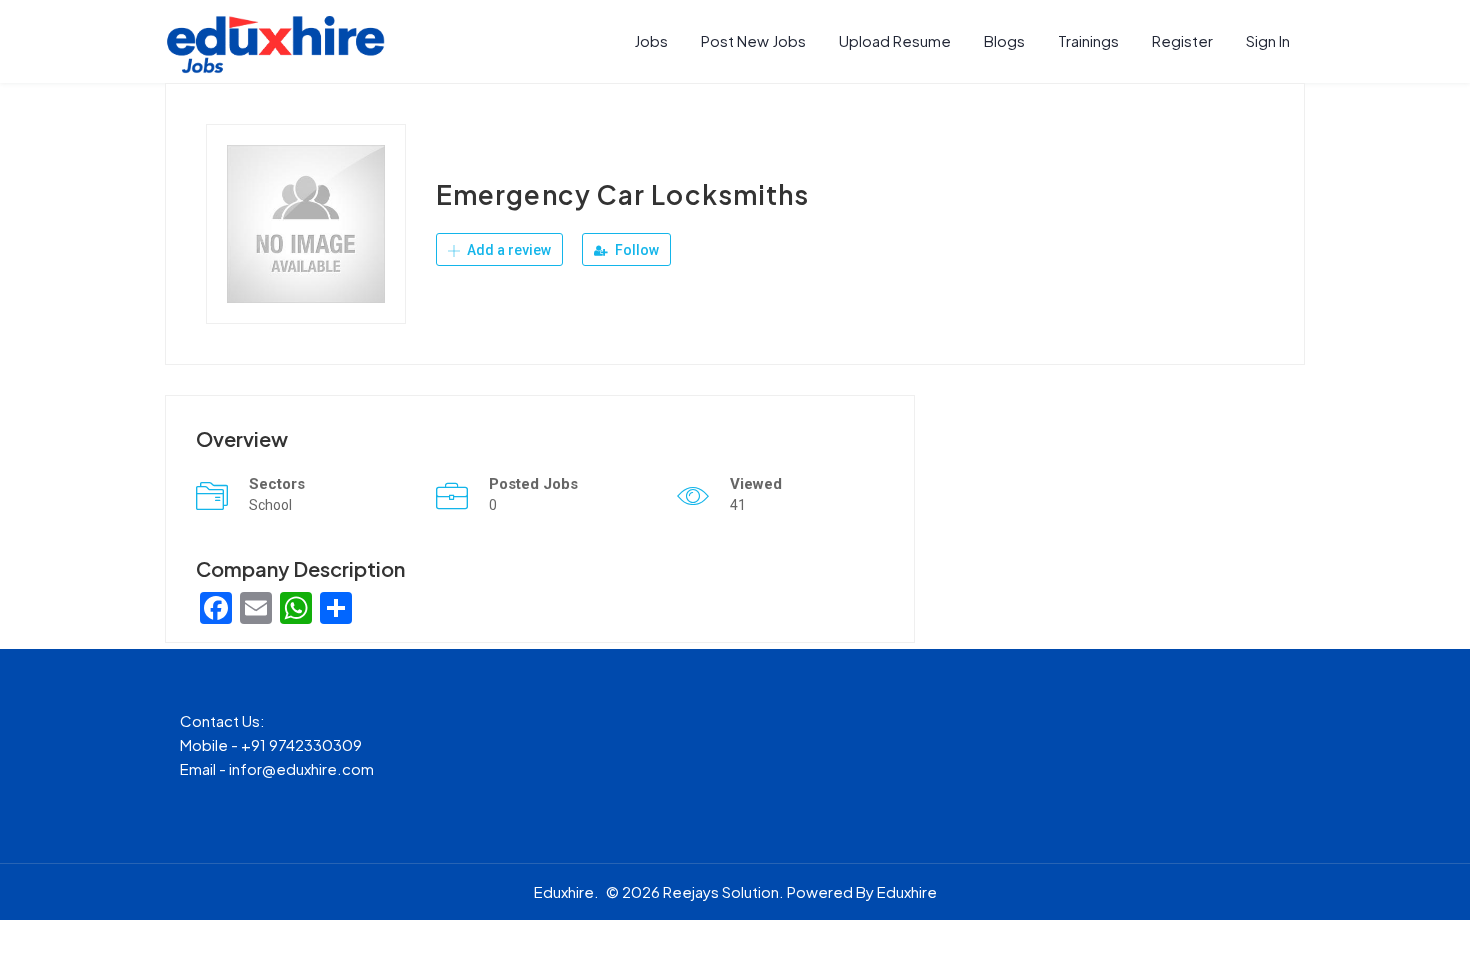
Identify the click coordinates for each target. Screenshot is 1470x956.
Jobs (651, 40)
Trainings (1088, 40)
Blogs (1004, 40)
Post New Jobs (753, 40)
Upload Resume (895, 40)
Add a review (507, 250)
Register (1182, 40)
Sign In (1268, 40)
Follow (635, 250)
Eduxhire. (566, 891)
